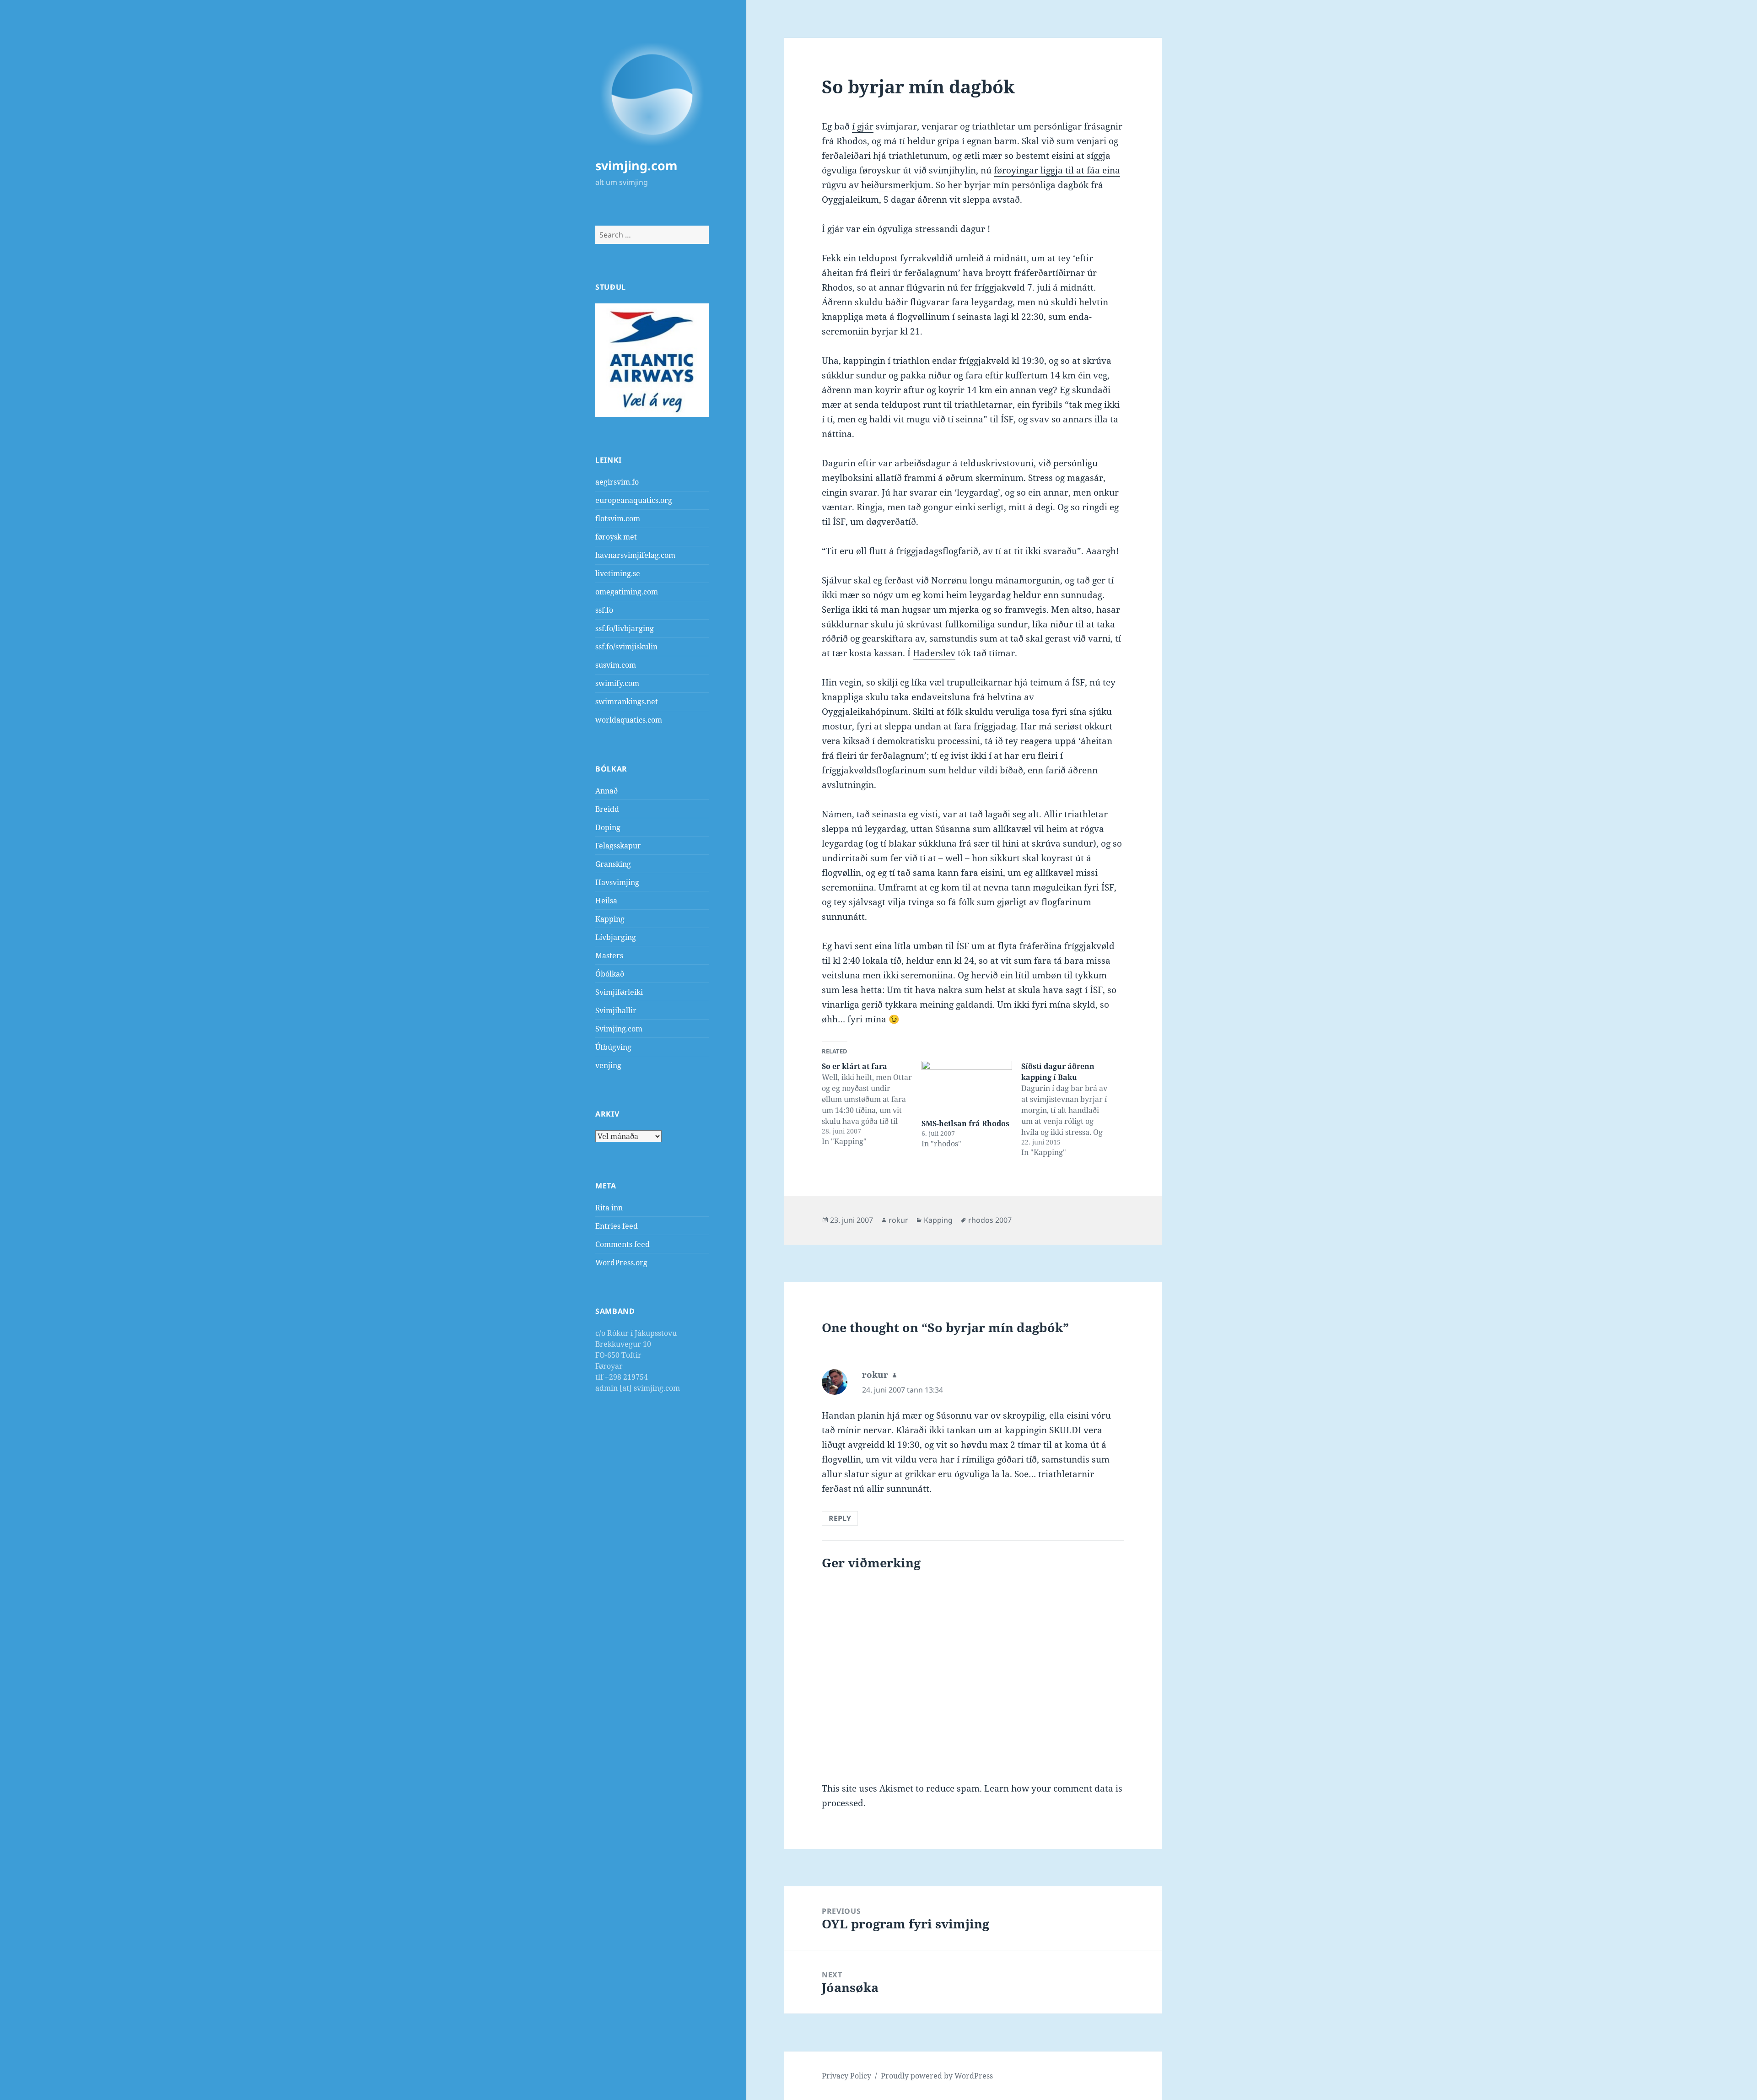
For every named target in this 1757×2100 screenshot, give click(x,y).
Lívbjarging (616, 937)
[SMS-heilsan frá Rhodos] (967, 1087)
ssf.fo (604, 610)
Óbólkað (610, 974)
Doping (608, 827)
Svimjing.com (619, 1029)
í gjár (863, 126)
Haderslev (934, 653)
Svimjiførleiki (619, 992)
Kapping (610, 919)
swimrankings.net (627, 702)
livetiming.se (618, 573)
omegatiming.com (627, 592)
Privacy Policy (846, 2076)
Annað (606, 791)
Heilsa (606, 901)
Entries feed (617, 1226)
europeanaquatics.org (634, 500)
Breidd (607, 809)
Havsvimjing (617, 882)
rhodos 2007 (990, 1220)
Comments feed (622, 1244)
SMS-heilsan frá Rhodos (965, 1123)
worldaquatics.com (629, 720)
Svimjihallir (616, 1010)
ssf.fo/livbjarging (625, 628)
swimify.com (617, 683)
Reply (840, 1518)
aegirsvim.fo (617, 482)
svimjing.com (636, 165)
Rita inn (609, 1208)
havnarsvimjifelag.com (635, 555)
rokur (898, 1220)
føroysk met (616, 537)
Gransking (613, 864)
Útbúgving (613, 1047)
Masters (609, 956)
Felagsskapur (618, 846)
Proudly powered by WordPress (937, 2076)
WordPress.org (621, 1263)
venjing (608, 1065)
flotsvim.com (618, 518)
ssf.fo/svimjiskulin (626, 647)
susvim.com (616, 665)
